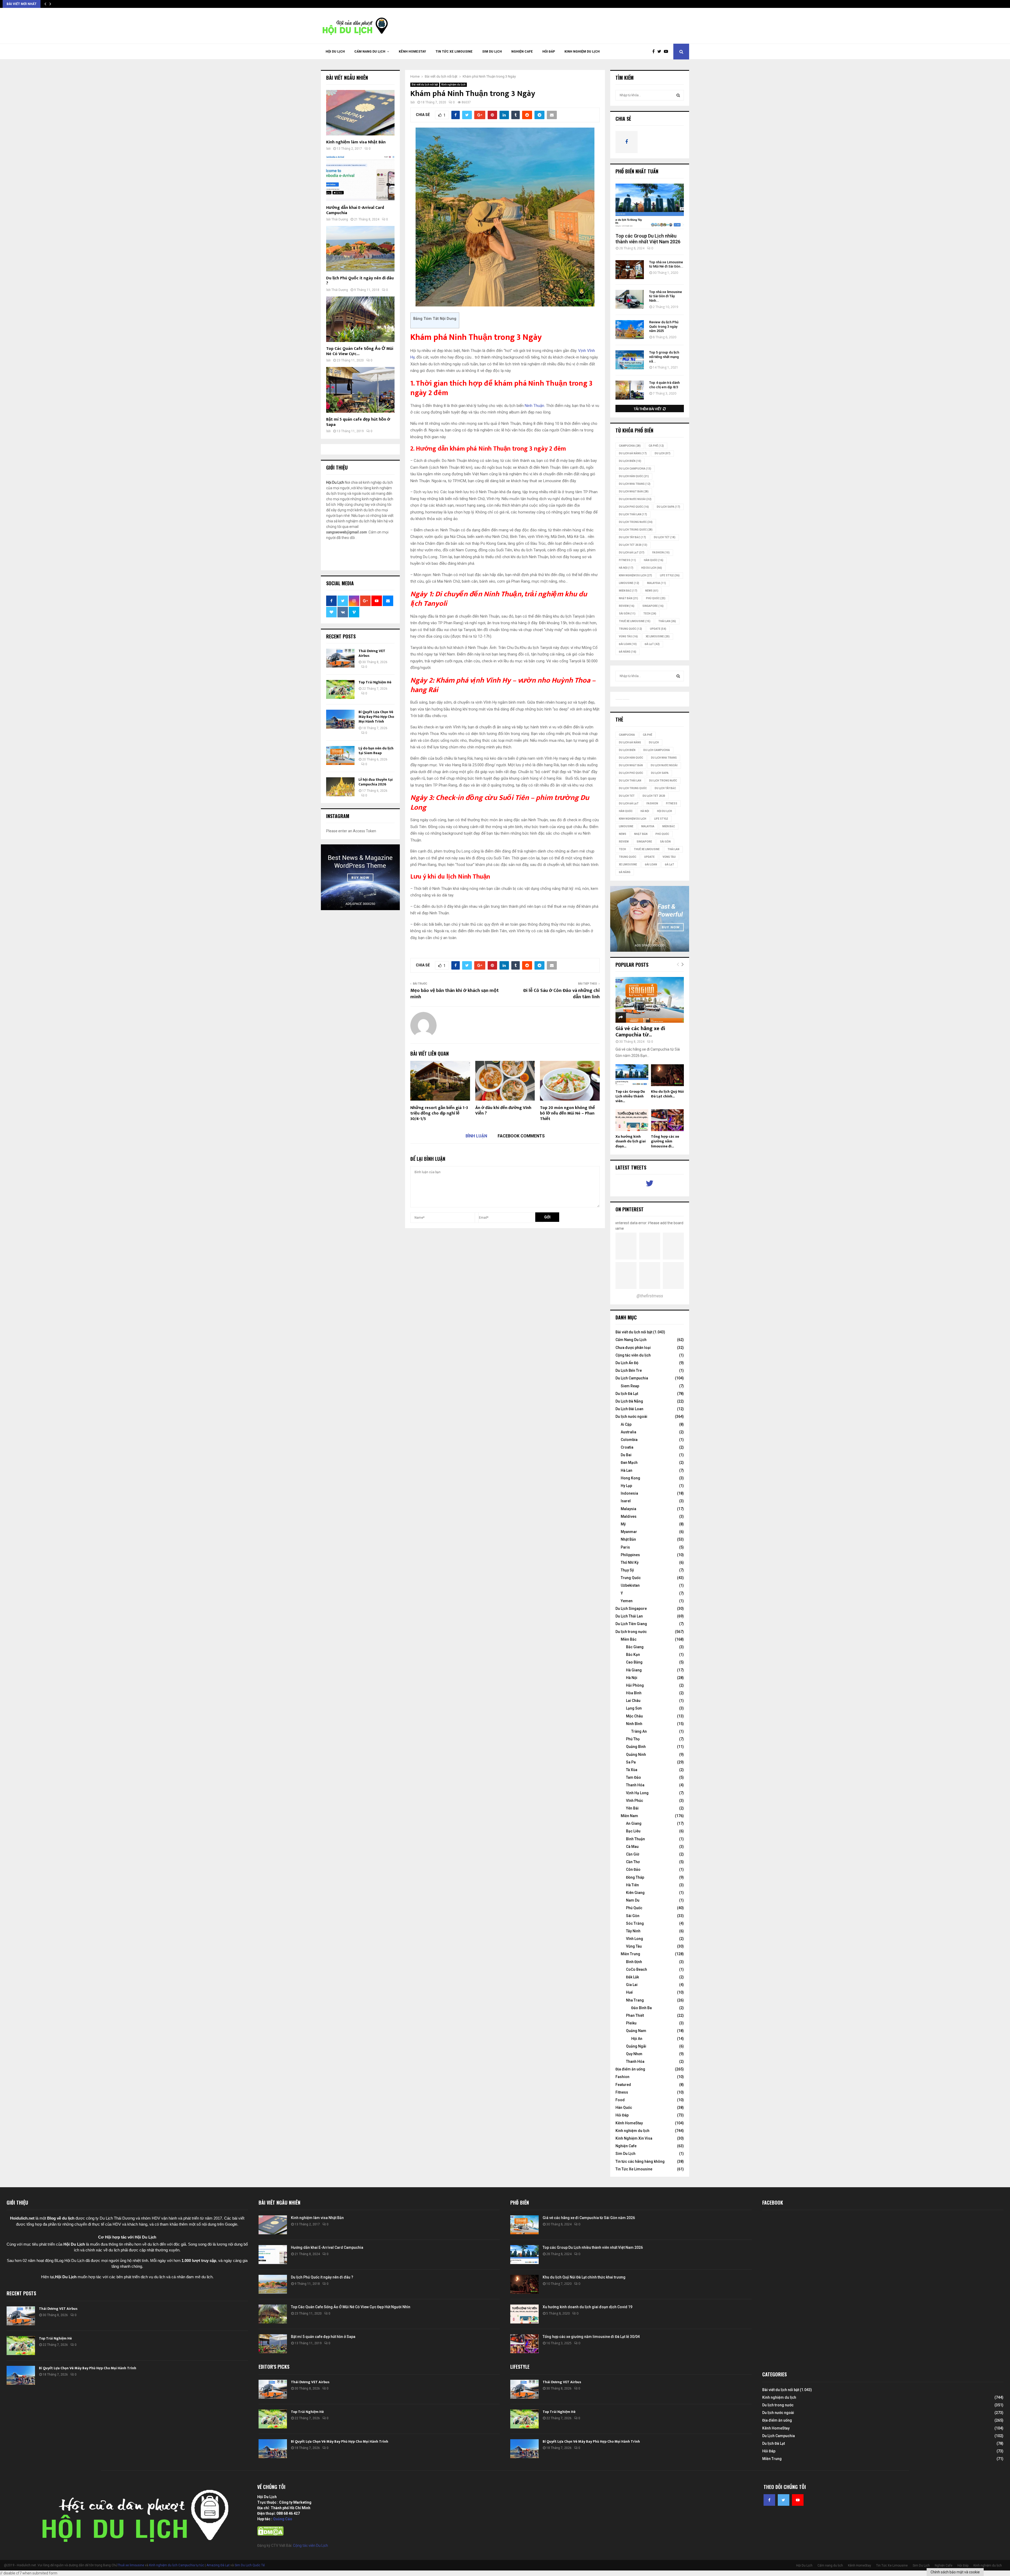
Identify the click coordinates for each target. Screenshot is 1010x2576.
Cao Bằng (634, 1662)
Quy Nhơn (634, 2054)
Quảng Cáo (283, 2519)
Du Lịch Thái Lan (629, 1616)
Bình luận (476, 1136)
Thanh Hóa (635, 1785)
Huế (629, 1992)
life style (670, 575)
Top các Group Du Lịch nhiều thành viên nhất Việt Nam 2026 (648, 239)
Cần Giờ (633, 1854)
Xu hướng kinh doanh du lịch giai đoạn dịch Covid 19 (587, 2307)
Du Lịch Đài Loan (629, 1409)
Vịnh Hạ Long (637, 1793)
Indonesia (629, 1493)
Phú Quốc (656, 598)
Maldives (629, 1516)
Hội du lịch (652, 568)
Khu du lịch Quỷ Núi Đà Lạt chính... (667, 1094)
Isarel (626, 1501)
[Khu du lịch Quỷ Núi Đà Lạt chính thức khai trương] (667, 1075)
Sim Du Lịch (492, 52)
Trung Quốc (630, 629)
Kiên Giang (635, 1893)
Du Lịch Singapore (631, 1609)
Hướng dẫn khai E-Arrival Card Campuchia (355, 210)
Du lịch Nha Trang (635, 484)
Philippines (630, 1555)
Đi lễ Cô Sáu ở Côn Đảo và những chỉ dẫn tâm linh (561, 994)
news (652, 591)
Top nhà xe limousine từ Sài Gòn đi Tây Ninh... (666, 296)
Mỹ (623, 1524)
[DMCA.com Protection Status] (270, 2534)
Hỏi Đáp (549, 52)
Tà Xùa (632, 1770)
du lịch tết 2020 (633, 545)
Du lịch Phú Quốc (634, 507)
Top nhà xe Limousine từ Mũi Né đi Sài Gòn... (666, 264)
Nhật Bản (628, 598)
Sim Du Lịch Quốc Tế (250, 2565)
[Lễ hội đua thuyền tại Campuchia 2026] (340, 787)
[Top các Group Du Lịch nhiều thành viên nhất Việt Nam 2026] (650, 206)
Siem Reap (630, 1386)
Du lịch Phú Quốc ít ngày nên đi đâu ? (360, 281)
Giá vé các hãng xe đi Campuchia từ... (640, 1032)
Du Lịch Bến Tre (629, 1370)
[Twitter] (661, 52)
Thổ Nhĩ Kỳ (630, 1562)
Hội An (637, 2039)
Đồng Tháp (635, 1877)
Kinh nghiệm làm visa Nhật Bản (356, 142)
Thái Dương (340, 219)
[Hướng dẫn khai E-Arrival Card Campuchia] (360, 178)
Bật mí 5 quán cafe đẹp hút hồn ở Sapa (358, 422)
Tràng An (639, 1731)
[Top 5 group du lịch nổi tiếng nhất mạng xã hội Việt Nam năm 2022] (630, 360)
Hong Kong (630, 1478)
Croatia (627, 1447)
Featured (623, 2085)
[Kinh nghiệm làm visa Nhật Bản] (360, 113)
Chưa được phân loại (633, 1348)
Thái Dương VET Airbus (372, 653)
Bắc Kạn (633, 1655)
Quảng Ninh (636, 1755)
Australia (628, 1432)
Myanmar (629, 1532)
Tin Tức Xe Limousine (454, 52)
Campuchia (630, 446)
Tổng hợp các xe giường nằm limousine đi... (665, 1141)
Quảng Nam (636, 2031)
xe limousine (658, 636)
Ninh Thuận (534, 406)
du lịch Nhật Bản (634, 491)
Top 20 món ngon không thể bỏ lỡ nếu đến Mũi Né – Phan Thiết (567, 1113)
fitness (627, 560)
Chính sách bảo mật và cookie (955, 2572)
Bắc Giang (635, 1647)
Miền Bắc (628, 591)
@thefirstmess (650, 1296)
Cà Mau (632, 1847)
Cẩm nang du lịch (370, 52)
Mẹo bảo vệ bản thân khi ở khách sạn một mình (454, 994)
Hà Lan (627, 1470)
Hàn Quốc (654, 560)
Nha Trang (635, 2000)
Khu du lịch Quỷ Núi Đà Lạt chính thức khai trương (584, 2277)
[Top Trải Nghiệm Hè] (340, 689)
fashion (661, 553)
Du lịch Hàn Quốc (634, 476)
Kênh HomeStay (412, 52)
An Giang (634, 1823)
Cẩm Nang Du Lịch (631, 1340)
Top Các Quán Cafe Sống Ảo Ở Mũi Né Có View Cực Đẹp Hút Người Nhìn (351, 2307)
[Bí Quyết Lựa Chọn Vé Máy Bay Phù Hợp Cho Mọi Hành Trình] (340, 719)
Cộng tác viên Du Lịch (310, 2545)
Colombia (629, 1440)
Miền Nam (629, 1816)
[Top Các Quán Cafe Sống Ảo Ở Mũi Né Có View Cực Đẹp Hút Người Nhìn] (360, 319)
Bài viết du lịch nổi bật (425, 85)
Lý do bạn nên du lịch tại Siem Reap (376, 751)
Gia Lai (632, 1985)
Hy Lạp (626, 1486)
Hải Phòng (635, 1685)
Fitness (622, 2092)
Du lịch (663, 453)
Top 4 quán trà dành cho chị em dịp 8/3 (664, 385)
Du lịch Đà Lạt (627, 1394)
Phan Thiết (635, 2015)
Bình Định (634, 1962)
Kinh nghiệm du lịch (582, 52)
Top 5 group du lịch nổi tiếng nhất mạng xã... (664, 357)
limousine (629, 583)
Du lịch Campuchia (635, 469)
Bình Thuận (635, 1839)
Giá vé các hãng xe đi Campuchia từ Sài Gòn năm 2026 (589, 2218)
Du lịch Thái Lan (633, 514)
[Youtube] (667, 52)
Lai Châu (633, 1701)
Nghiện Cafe (522, 52)
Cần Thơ (633, 1862)
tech (650, 614)
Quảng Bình (636, 1747)
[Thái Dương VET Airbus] (340, 658)
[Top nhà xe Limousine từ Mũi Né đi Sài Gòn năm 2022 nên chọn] (630, 270)
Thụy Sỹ (627, 1570)
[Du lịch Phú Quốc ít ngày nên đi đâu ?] (360, 249)
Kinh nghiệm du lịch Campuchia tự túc (177, 2565)
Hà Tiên (632, 1885)
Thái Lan (667, 621)
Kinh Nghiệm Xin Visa (634, 2138)
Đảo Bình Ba (642, 2008)
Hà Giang (634, 1670)
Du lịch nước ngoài (635, 499)
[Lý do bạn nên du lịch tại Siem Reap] (340, 755)
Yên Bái (632, 1808)
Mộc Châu (634, 1716)
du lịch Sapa (668, 507)
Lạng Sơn (634, 1708)
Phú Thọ (633, 1739)
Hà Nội (626, 568)
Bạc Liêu (633, 1831)
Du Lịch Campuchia (632, 1378)
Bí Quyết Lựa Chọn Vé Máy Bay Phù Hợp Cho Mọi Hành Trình (376, 717)
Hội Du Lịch (335, 52)
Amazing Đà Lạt (218, 2565)
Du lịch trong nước (636, 522)
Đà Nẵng (628, 652)
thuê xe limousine (635, 621)
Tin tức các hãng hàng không (640, 2161)
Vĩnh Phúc (635, 1801)
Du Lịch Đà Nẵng (629, 1401)
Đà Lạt (652, 644)
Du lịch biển (630, 461)
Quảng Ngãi (636, 2046)
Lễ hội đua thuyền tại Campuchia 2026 (376, 782)
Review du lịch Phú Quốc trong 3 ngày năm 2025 (664, 327)
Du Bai (626, 1455)
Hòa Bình (634, 1693)
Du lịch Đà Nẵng (633, 453)
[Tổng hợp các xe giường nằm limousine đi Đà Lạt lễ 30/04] (667, 1120)
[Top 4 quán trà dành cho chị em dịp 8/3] (630, 390)
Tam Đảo (633, 1777)
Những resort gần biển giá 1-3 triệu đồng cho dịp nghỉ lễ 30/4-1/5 (439, 1113)
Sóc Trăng (635, 1923)
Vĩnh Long (635, 1939)
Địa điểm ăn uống (630, 2069)
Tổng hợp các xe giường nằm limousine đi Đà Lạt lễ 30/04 (591, 2337)
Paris (625, 1547)
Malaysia (656, 583)
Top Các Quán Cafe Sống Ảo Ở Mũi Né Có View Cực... (360, 351)
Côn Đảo (633, 1869)
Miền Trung (630, 1954)
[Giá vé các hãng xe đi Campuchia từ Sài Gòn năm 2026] (650, 1000)
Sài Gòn (627, 614)
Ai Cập (626, 1424)
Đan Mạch (629, 1463)
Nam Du (633, 1900)
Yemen (627, 1601)
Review (627, 606)
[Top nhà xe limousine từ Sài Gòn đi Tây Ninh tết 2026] (630, 299)
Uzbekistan (630, 1585)
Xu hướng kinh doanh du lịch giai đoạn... (631, 1141)
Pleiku (631, 2023)
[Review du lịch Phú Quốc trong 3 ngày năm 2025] (630, 330)
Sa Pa (631, 1762)
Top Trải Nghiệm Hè (375, 682)
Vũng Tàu (628, 636)
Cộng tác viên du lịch (633, 1355)
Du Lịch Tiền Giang (631, 1624)
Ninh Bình (634, 1724)
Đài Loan (628, 644)
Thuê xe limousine (131, 2565)
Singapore (653, 606)
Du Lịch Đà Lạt (632, 553)
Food (620, 2100)
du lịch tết (665, 537)
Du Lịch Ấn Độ (627, 1363)
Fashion (622, 2077)
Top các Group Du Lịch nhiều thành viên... (630, 1096)
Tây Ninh (633, 1931)
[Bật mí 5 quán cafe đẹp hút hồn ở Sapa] (360, 390)
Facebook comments (521, 1136)
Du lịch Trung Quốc (636, 530)
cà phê (656, 446)
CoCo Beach (637, 1969)
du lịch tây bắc (632, 537)
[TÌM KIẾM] (678, 95)
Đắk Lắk (632, 1977)
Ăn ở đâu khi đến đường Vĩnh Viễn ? (503, 1111)
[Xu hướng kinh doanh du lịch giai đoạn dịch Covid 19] (632, 1120)
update (658, 629)
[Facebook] (655, 52)
